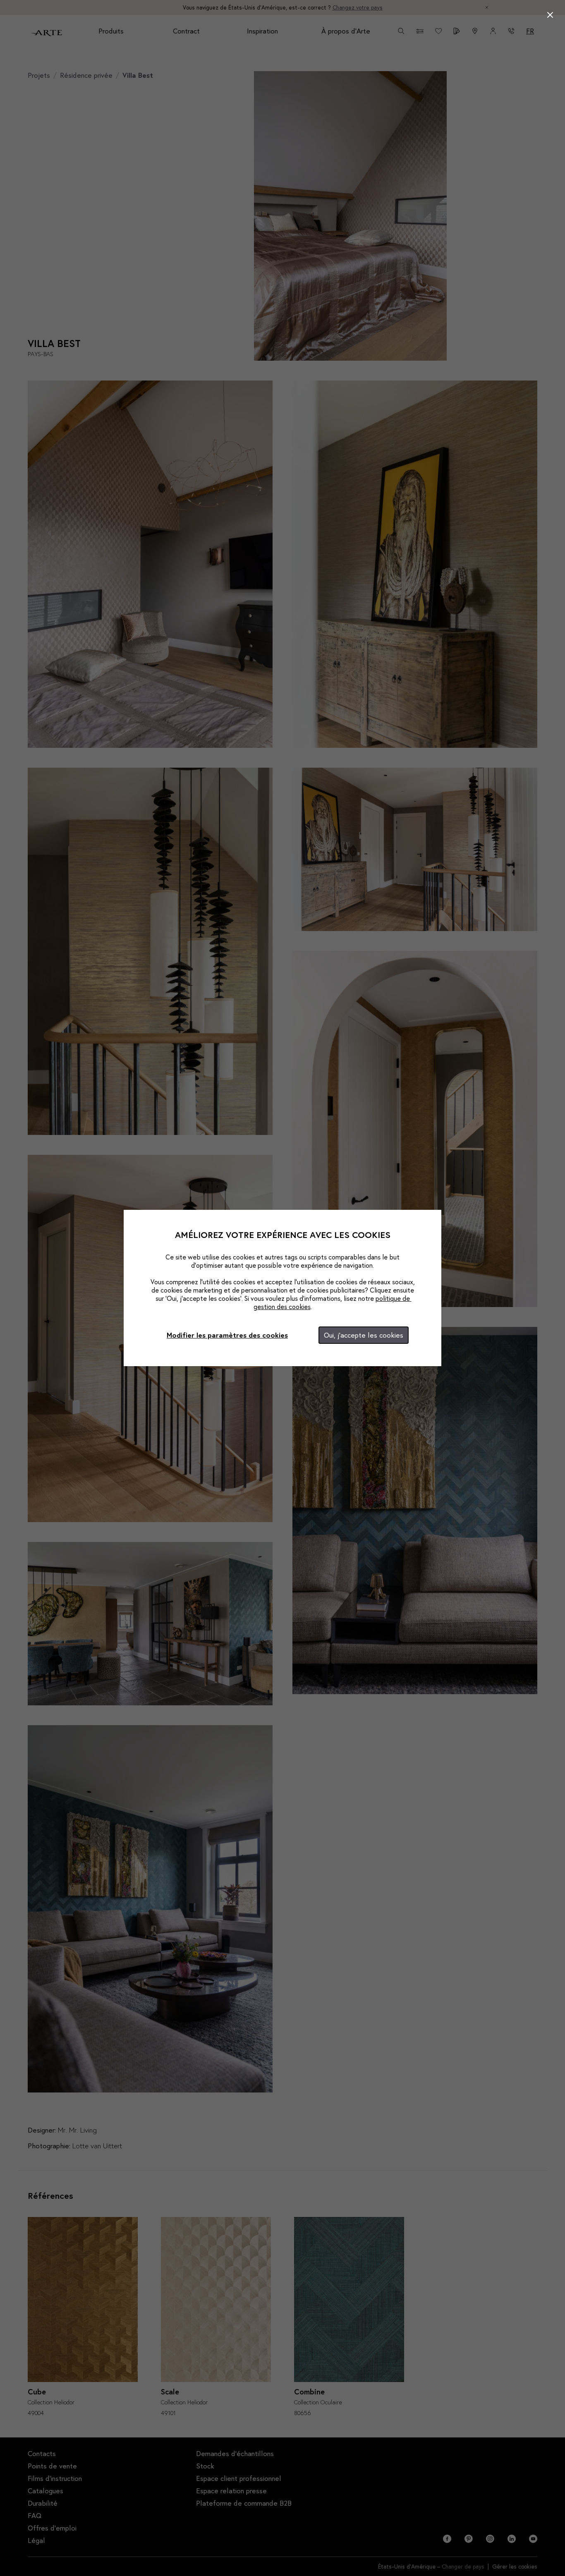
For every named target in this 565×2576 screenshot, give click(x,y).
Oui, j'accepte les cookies (364, 1335)
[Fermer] (550, 15)
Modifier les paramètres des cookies (227, 1335)
